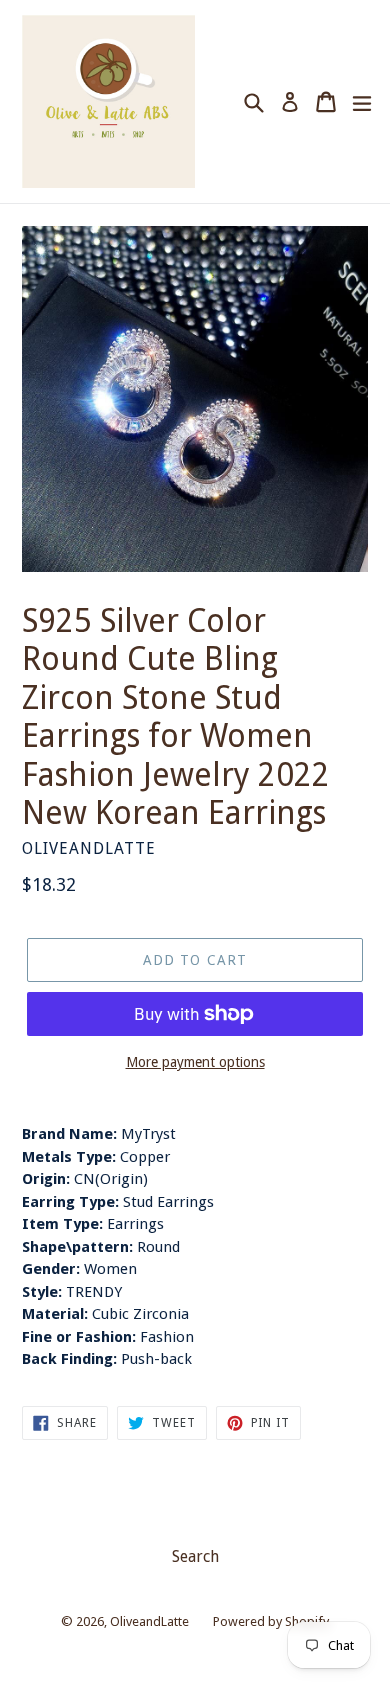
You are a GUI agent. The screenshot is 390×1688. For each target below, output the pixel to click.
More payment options (195, 1062)
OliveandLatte (149, 1621)
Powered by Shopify (271, 1621)
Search (195, 1556)
